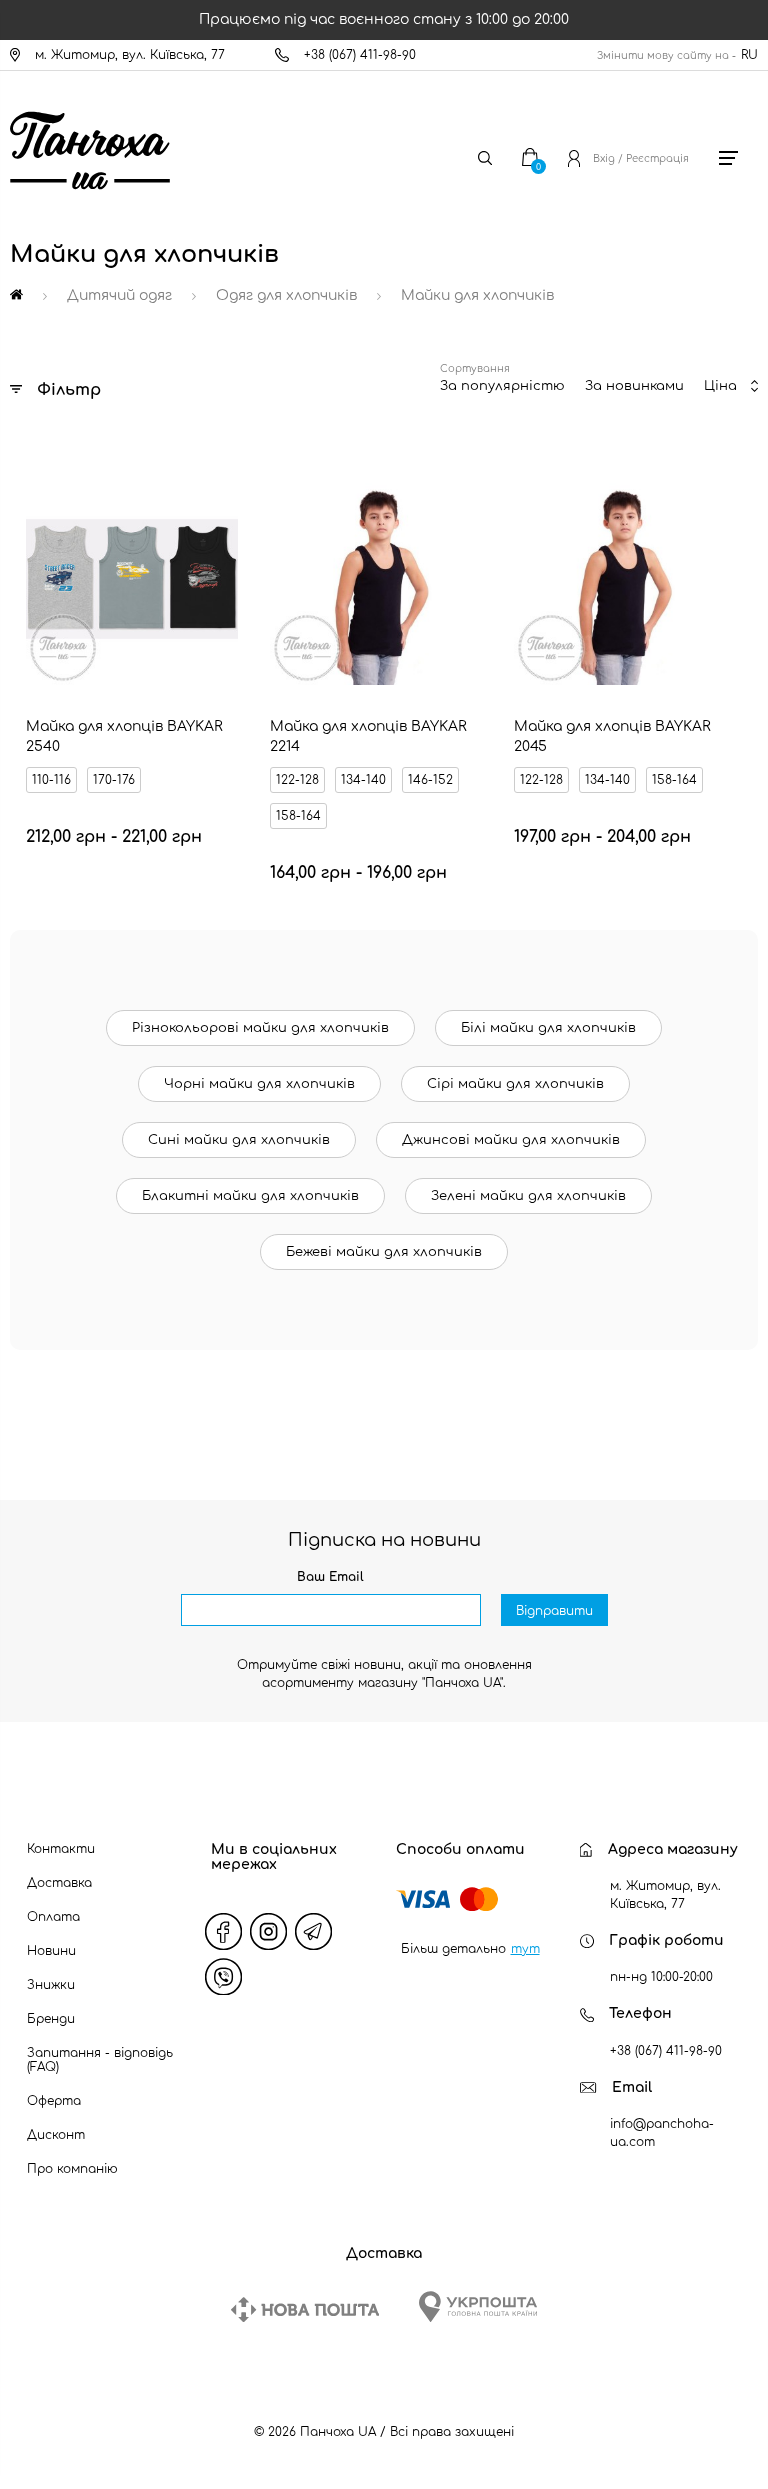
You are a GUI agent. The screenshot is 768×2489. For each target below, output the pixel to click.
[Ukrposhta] (478, 2306)
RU (749, 55)
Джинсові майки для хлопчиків (511, 1140)
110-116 (51, 780)
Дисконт (56, 2135)
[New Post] (305, 2309)
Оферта (54, 2101)
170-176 (114, 780)
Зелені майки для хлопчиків (528, 1196)
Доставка (59, 1883)
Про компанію (72, 2169)
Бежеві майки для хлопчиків (384, 1252)
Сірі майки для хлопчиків (515, 1084)
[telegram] (314, 1932)
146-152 (430, 780)
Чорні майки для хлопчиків (259, 1084)
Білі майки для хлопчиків (548, 1028)
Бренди (51, 2019)
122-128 (297, 780)
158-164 (298, 816)
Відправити (554, 1611)
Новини (51, 1951)
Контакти (61, 1849)
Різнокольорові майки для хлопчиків (260, 1028)
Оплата (53, 1917)
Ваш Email (330, 1577)
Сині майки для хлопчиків (239, 1140)
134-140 (363, 780)
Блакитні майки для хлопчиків (250, 1196)
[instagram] (269, 1932)
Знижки (51, 1985)
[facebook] (224, 1932)
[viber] (224, 1977)
